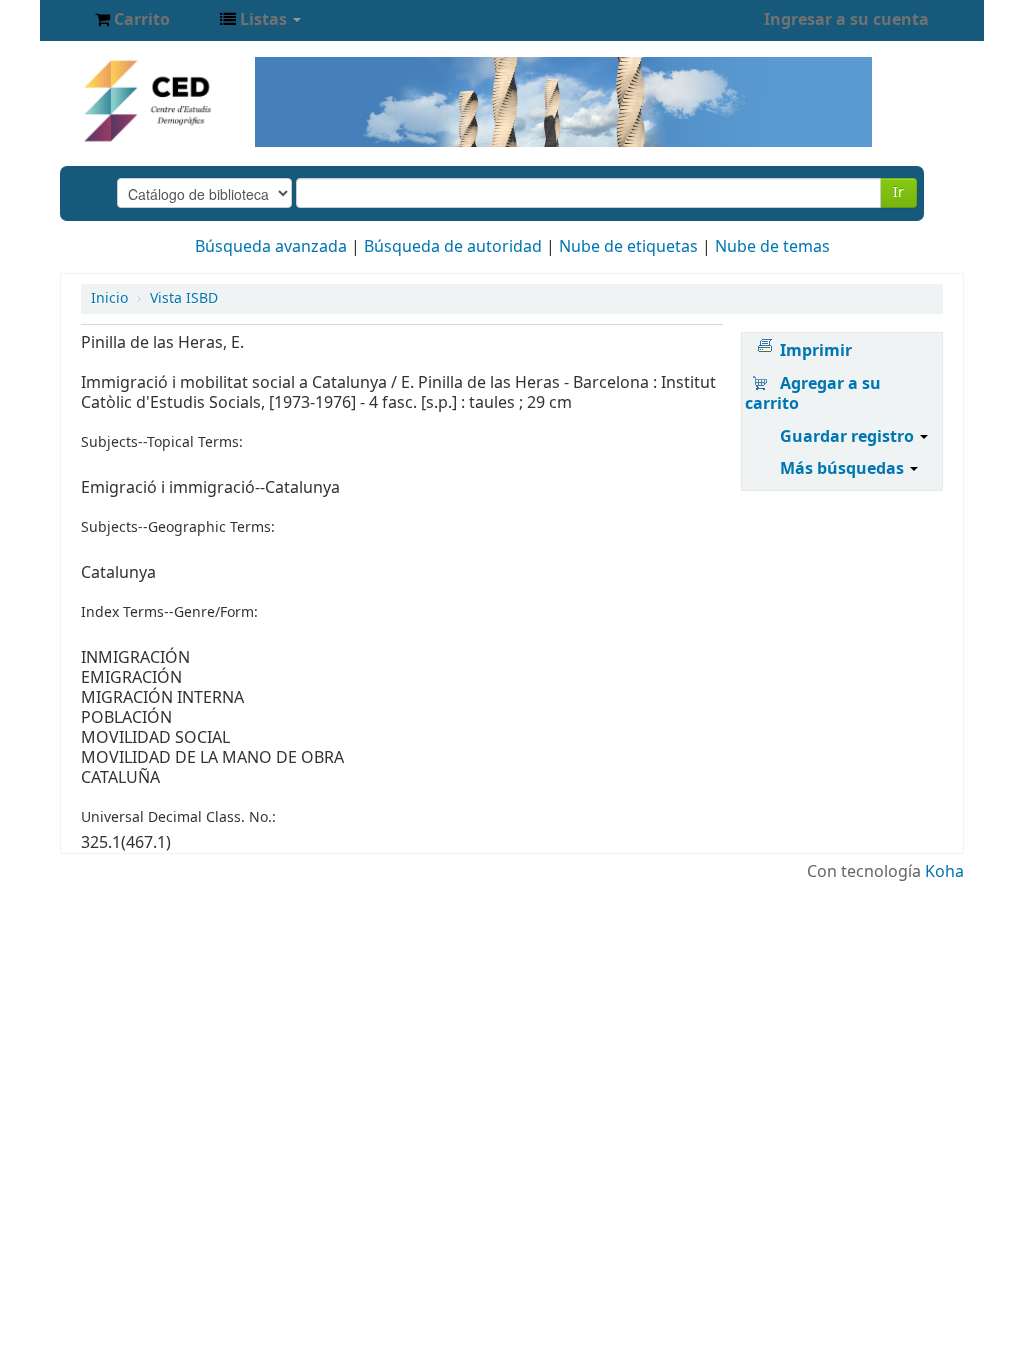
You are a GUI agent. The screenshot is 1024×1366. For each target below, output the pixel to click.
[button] (132, 20)
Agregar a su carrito (813, 394)
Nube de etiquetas (628, 247)
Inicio (109, 298)
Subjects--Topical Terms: (162, 443)
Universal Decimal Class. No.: (178, 818)
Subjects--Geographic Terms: (178, 528)
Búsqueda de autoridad (453, 247)
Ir (898, 192)
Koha (944, 872)
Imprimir (816, 351)
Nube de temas (772, 247)
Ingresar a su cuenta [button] (846, 20)
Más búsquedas (844, 469)
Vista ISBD (184, 298)
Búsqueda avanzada (271, 247)
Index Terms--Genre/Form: (169, 613)
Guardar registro (849, 437)
